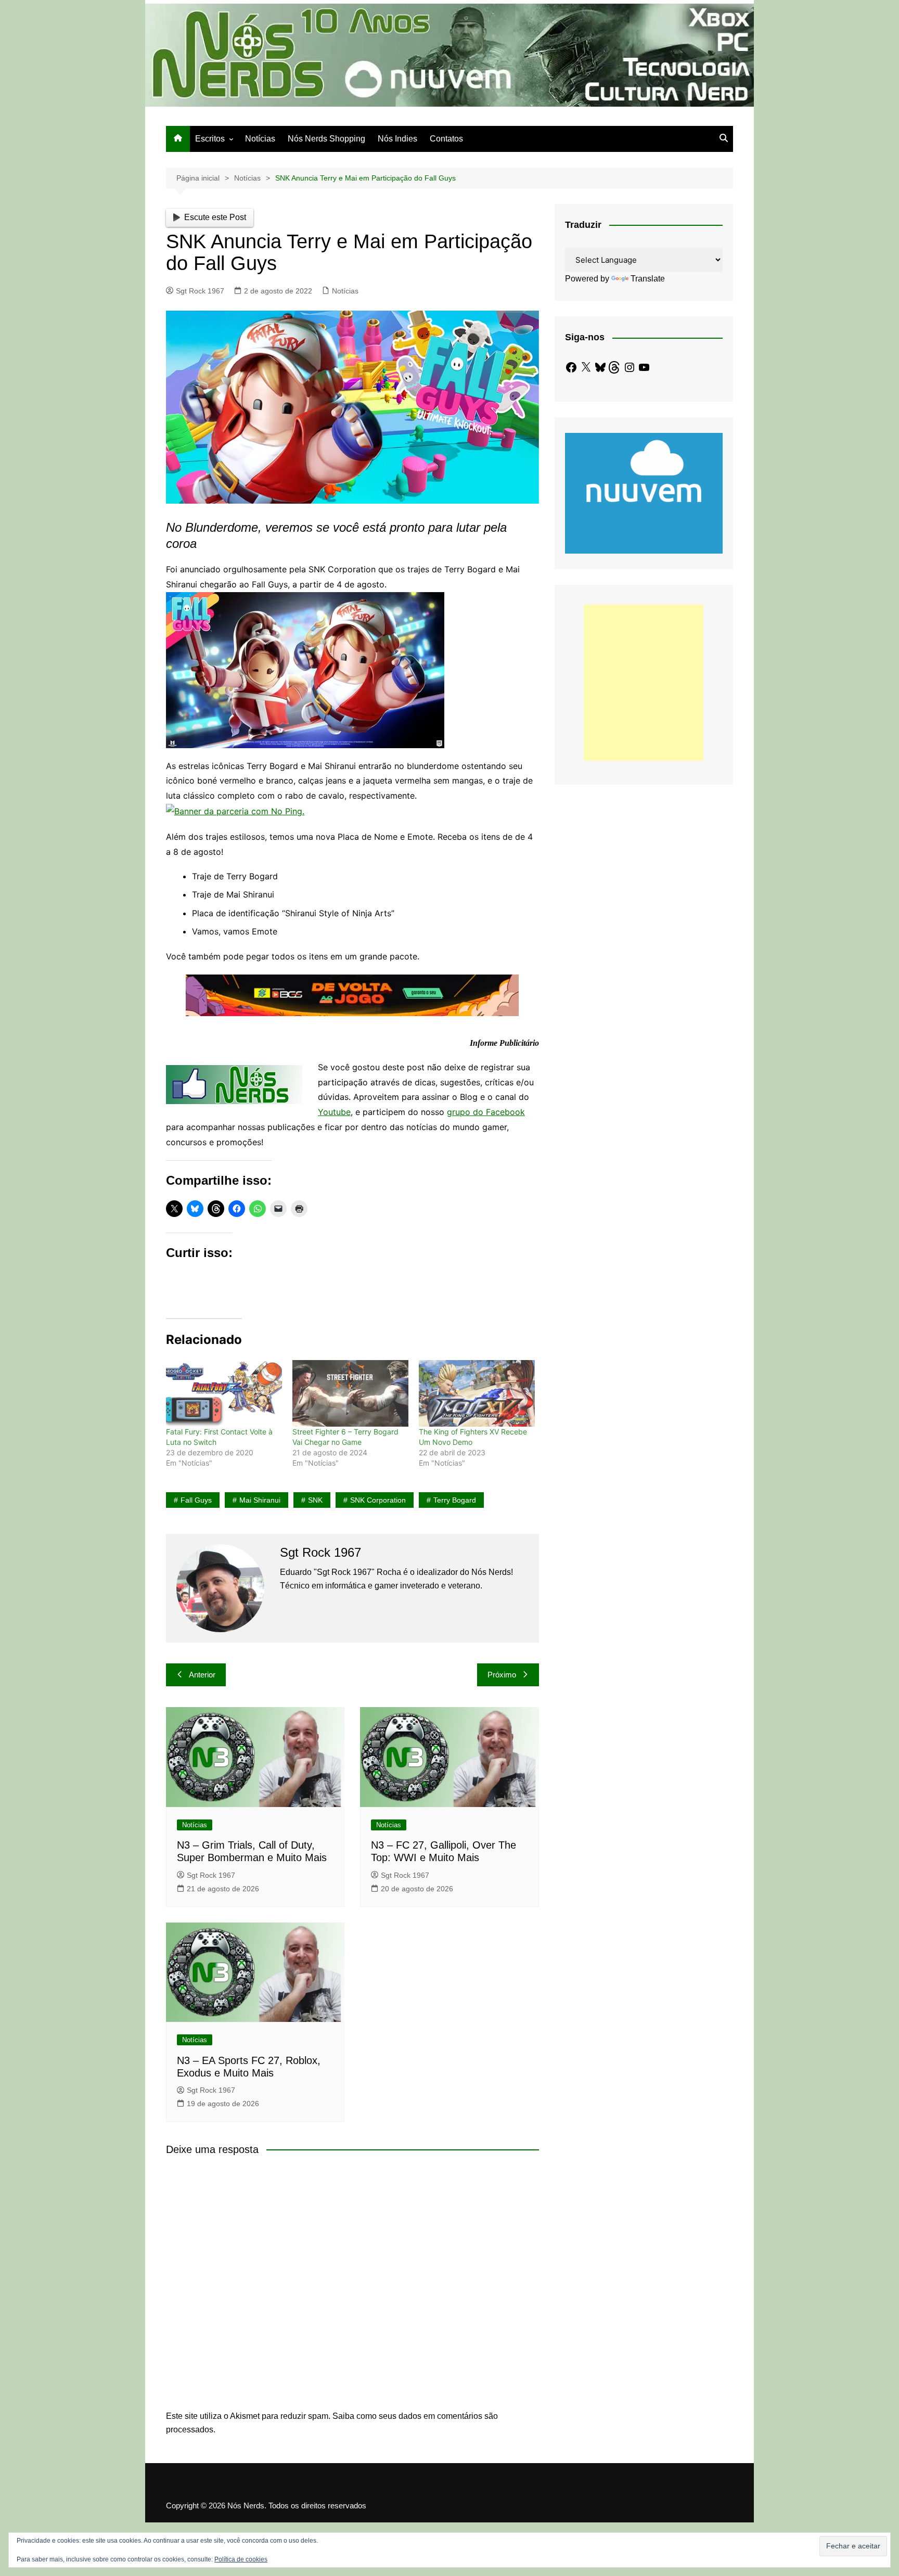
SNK (315, 1500)
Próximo (502, 1675)
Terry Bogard (455, 1500)
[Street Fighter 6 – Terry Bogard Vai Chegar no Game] (350, 1393)
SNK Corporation (378, 1500)
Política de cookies (241, 2559)
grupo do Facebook (486, 1112)
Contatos (446, 139)
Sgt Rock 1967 (200, 291)
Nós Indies (397, 139)
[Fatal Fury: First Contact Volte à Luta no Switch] (224, 1393)
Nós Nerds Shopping (326, 139)
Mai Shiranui (260, 1500)
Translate (648, 279)
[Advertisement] (644, 683)
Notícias (260, 139)
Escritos (210, 139)
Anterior (202, 1675)
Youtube (334, 1112)
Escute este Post (215, 217)
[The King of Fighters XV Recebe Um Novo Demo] (477, 1393)
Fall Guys (196, 1500)
